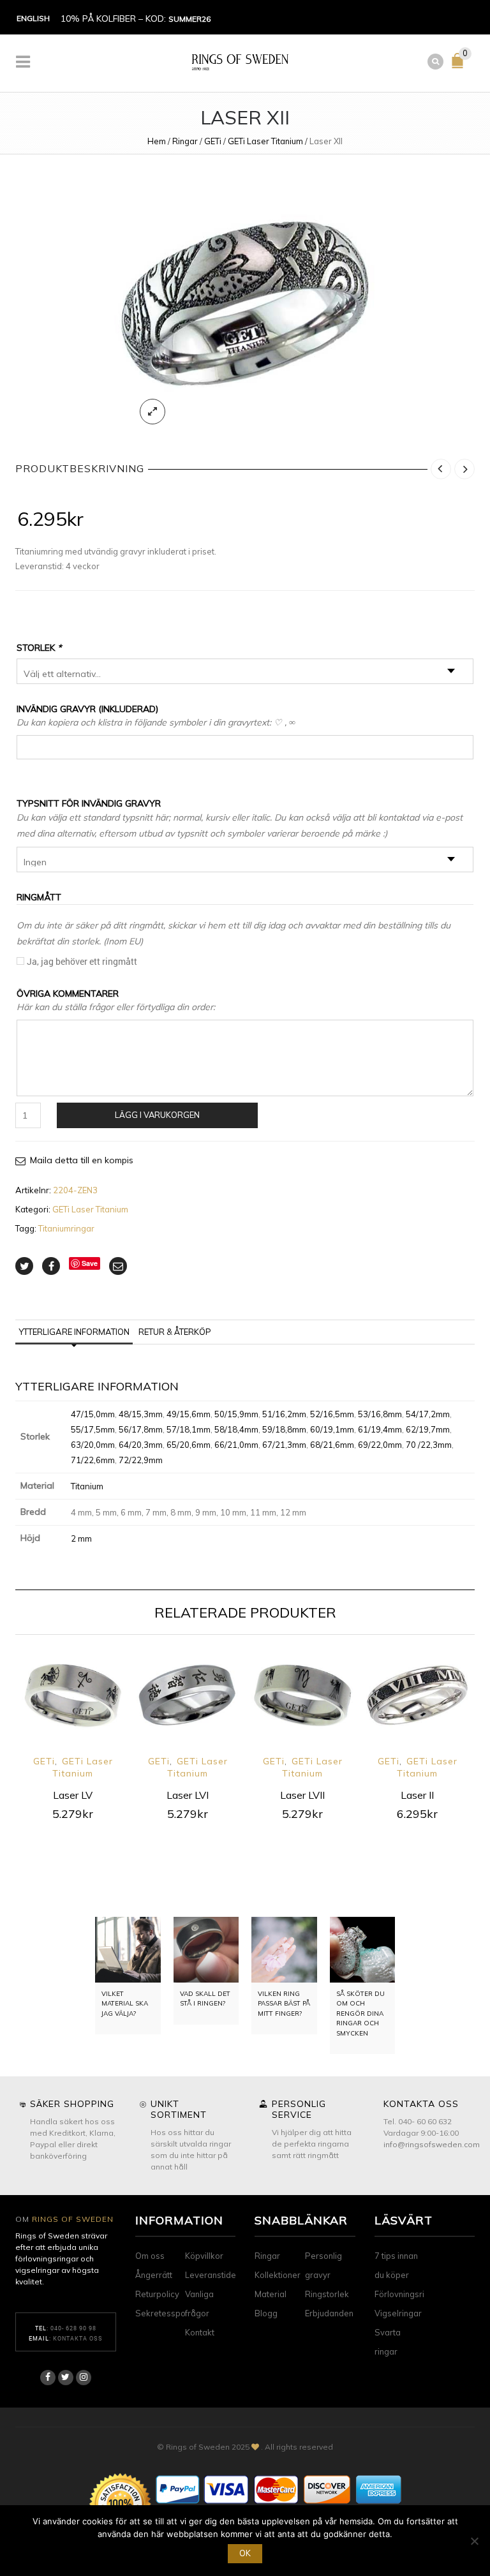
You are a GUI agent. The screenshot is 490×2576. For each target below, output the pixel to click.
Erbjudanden (329, 2313)
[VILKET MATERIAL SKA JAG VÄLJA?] (128, 1950)
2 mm (81, 1538)
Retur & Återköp (175, 1332)
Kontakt (200, 2332)
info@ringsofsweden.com (432, 2144)
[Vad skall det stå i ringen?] (206, 1950)
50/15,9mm (236, 1414)
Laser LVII (302, 1795)
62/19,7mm (428, 1429)
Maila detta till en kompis (82, 1160)
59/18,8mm (284, 1429)
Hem (157, 141)
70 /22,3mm (429, 1445)
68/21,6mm (332, 1445)
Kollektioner (278, 2275)
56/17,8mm (141, 1429)
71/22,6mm (93, 1460)
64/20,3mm (141, 1445)
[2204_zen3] (245, 304)
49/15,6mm (189, 1414)
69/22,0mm (380, 1445)
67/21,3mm (284, 1445)
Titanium (87, 1486)
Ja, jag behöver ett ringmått (82, 961)
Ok (245, 2553)
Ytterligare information (74, 1332)
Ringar (185, 141)
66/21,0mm (236, 1445)
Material (271, 2294)
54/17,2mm (428, 1414)
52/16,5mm (332, 1414)
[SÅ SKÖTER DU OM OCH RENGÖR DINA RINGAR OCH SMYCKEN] (363, 1950)
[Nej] (474, 2541)
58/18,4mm (236, 1429)
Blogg (266, 2313)
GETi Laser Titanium (265, 141)
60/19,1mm (332, 1429)
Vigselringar (398, 2313)
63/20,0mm (93, 1445)
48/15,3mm (141, 1414)
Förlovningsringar (408, 2294)
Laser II (417, 1795)
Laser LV (73, 1795)
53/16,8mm (380, 1414)
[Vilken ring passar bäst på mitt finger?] (284, 1950)
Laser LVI (188, 1795)
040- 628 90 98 (73, 2328)
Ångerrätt (154, 2275)
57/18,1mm (189, 1429)
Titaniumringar (66, 1228)
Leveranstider (212, 2275)
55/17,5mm (93, 1429)
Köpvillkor (204, 2256)
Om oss (150, 2256)
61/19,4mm (380, 1429)
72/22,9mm (141, 1460)
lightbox (152, 412)
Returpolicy (157, 2294)
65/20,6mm (189, 1445)
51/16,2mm (284, 1414)
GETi (213, 141)
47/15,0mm (93, 1414)
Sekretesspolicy (167, 2313)
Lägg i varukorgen (157, 1115)
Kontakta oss (78, 2338)
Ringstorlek (327, 2294)
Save (90, 1263)
